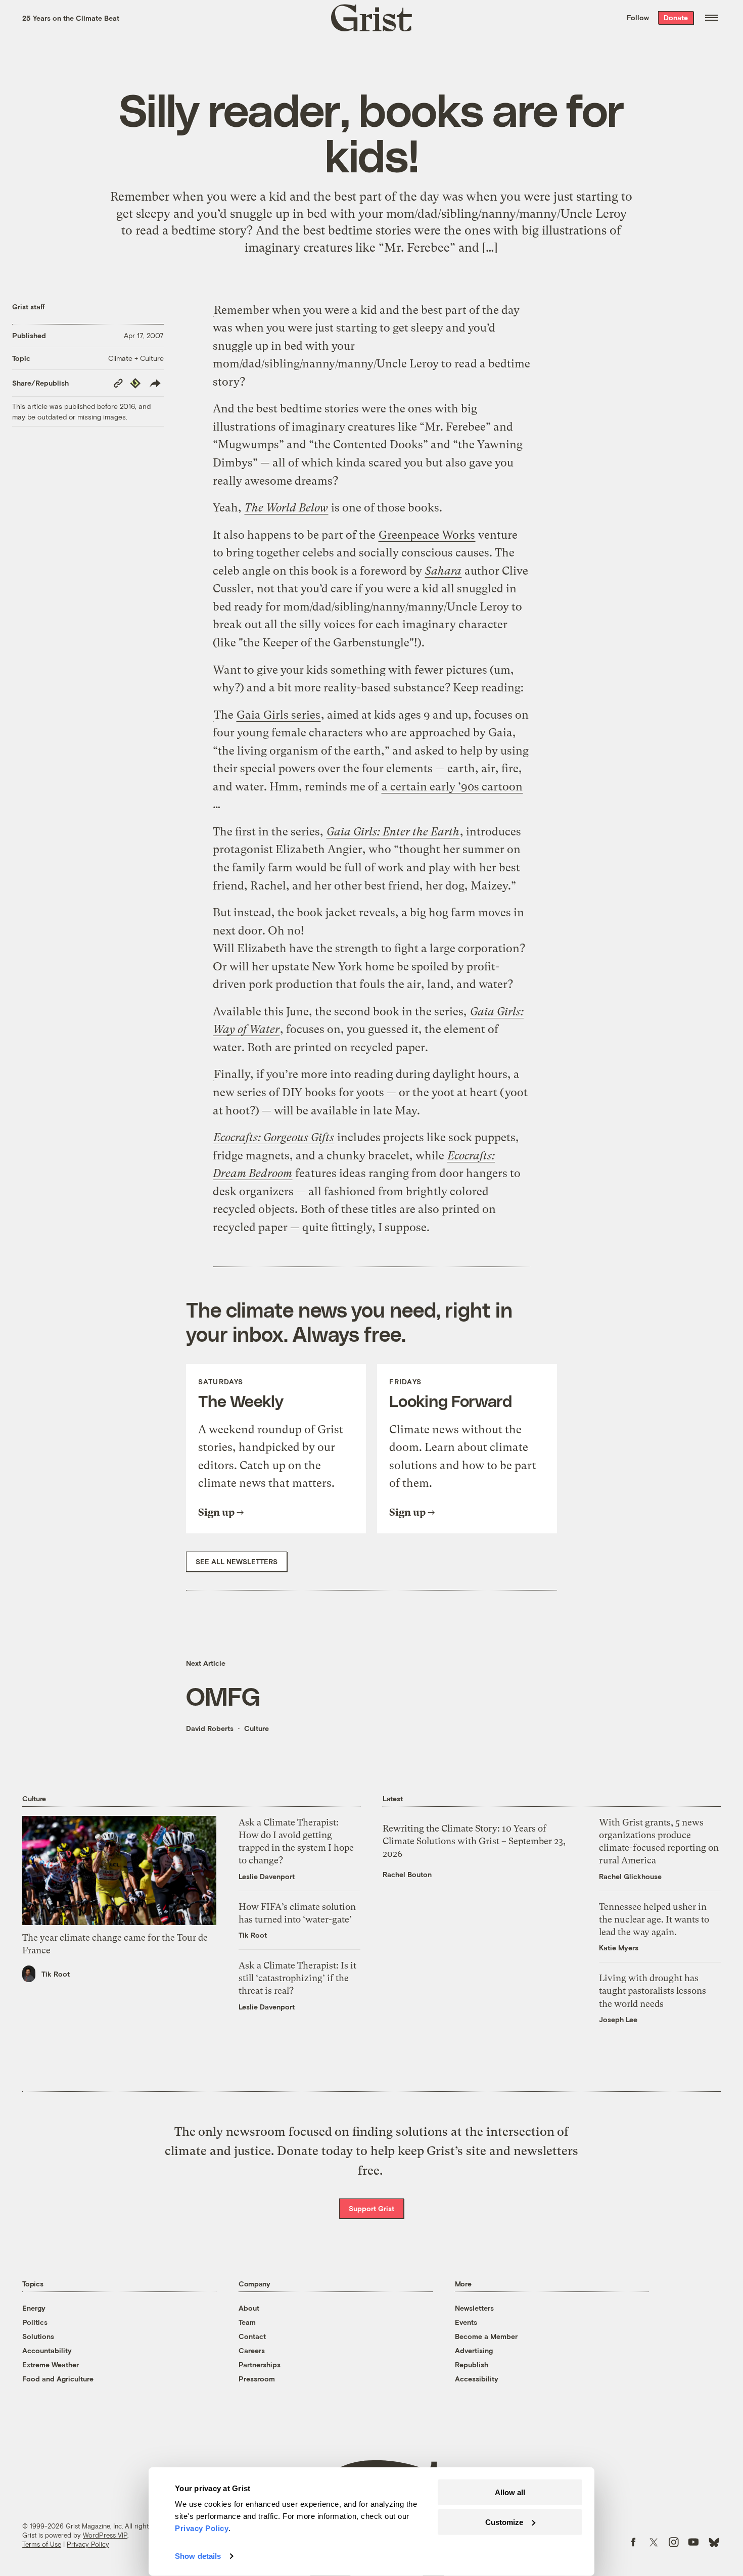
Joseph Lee (618, 2019)
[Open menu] (712, 18)
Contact (252, 2336)
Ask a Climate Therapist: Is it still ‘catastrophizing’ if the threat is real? (297, 1978)
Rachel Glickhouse (630, 1876)
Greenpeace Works (427, 535)
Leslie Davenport (267, 1876)
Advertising (474, 2350)
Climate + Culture (136, 358)
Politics (35, 2322)
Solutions (38, 2336)
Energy (34, 2308)
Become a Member (486, 2336)
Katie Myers (619, 1948)
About (249, 2308)
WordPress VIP (105, 2535)
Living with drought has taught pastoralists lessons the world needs (653, 1990)
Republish (472, 2364)
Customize (504, 2522)
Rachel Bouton (407, 1874)
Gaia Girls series (278, 715)
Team (247, 2322)
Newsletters (474, 2308)
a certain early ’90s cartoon (452, 787)
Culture (257, 1728)
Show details (198, 2556)
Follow (638, 17)
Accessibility (477, 2379)
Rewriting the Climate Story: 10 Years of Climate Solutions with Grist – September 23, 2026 (474, 1841)
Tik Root (56, 1974)
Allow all (510, 2492)
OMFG (223, 1696)
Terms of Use (42, 2544)
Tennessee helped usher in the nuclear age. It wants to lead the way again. (654, 1919)
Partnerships (260, 2364)
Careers (252, 2350)
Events (466, 2322)
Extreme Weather (51, 2364)
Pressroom (257, 2379)
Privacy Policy (88, 2544)
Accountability (47, 2350)
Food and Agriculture (58, 2379)
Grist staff (29, 307)
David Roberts (210, 1728)
